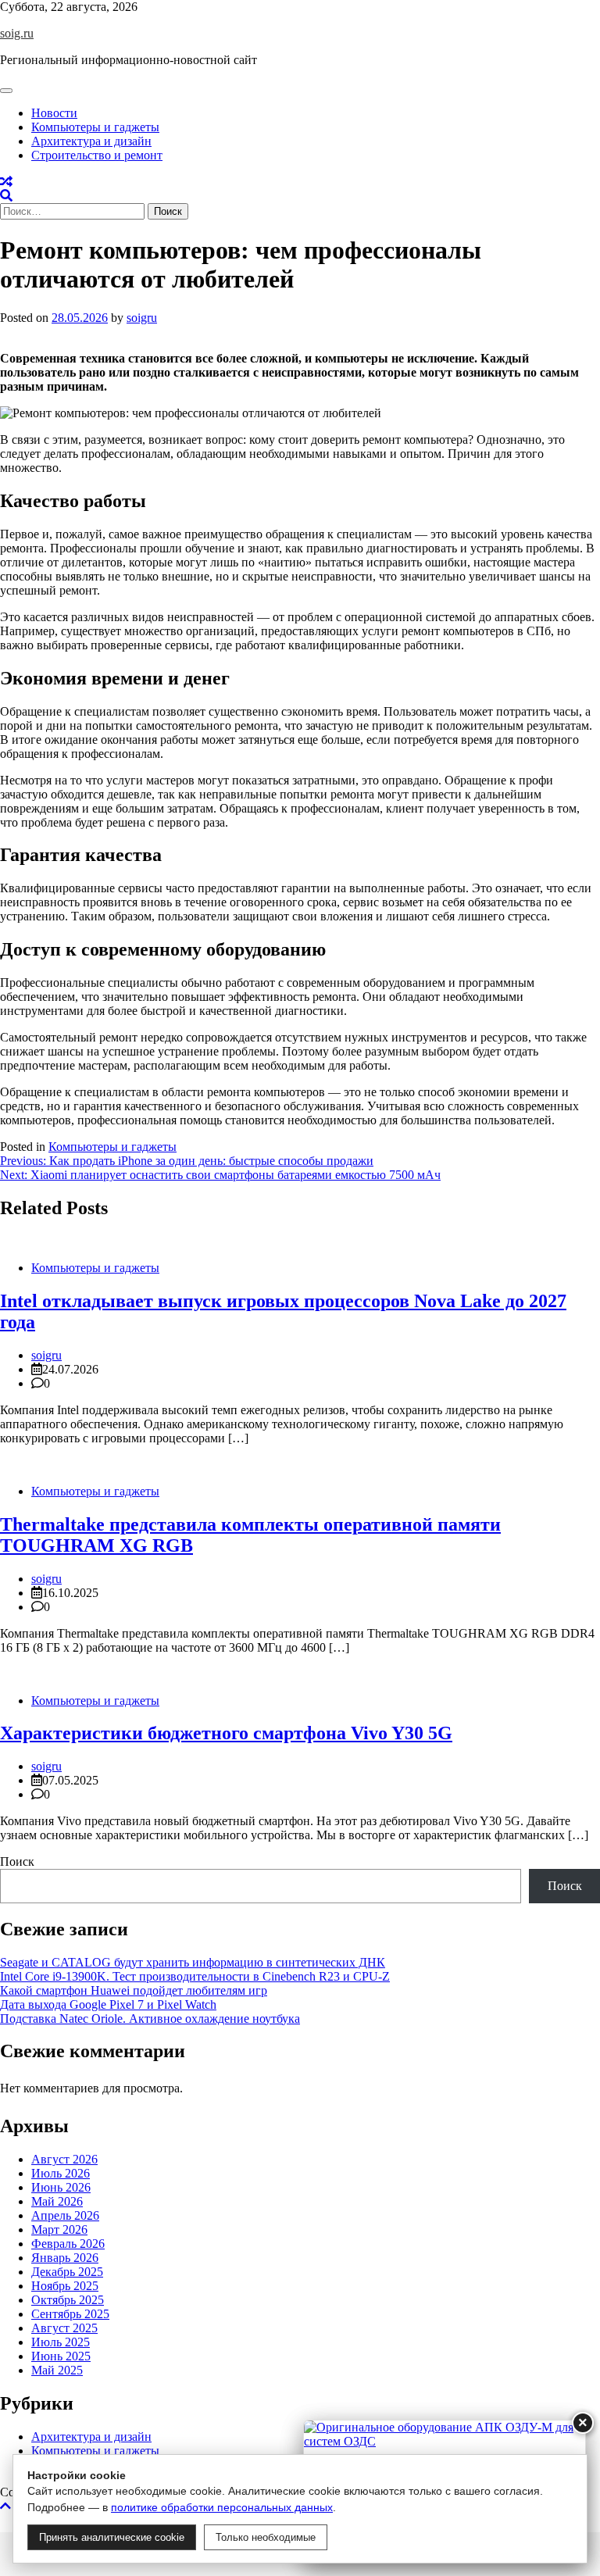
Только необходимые (266, 2537)
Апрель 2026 (65, 2215)
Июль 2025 (61, 2342)
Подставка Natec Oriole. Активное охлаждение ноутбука (150, 2019)
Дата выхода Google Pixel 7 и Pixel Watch (108, 2004)
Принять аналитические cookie (112, 2537)
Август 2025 (64, 2328)
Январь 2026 (65, 2258)
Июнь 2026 (61, 2187)
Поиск (17, 1861)
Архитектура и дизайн (91, 141)
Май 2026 (57, 2201)
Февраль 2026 (68, 2244)
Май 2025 (57, 2370)
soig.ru (17, 33)
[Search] (6, 196)
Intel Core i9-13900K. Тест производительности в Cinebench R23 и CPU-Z (195, 1976)
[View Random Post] (6, 182)
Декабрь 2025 (67, 2272)
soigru (142, 318)
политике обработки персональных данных (222, 2507)
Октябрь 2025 (68, 2300)
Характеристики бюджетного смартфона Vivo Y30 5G (226, 1733)
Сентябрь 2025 (70, 2314)
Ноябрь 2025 (65, 2286)
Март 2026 (59, 2229)
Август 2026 (64, 2159)
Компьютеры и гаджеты (95, 127)
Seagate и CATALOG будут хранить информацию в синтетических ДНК (193, 1962)
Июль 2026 (61, 2173)
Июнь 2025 (61, 2356)
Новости (54, 113)
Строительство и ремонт (97, 155)
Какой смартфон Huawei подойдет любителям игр (134, 1990)
